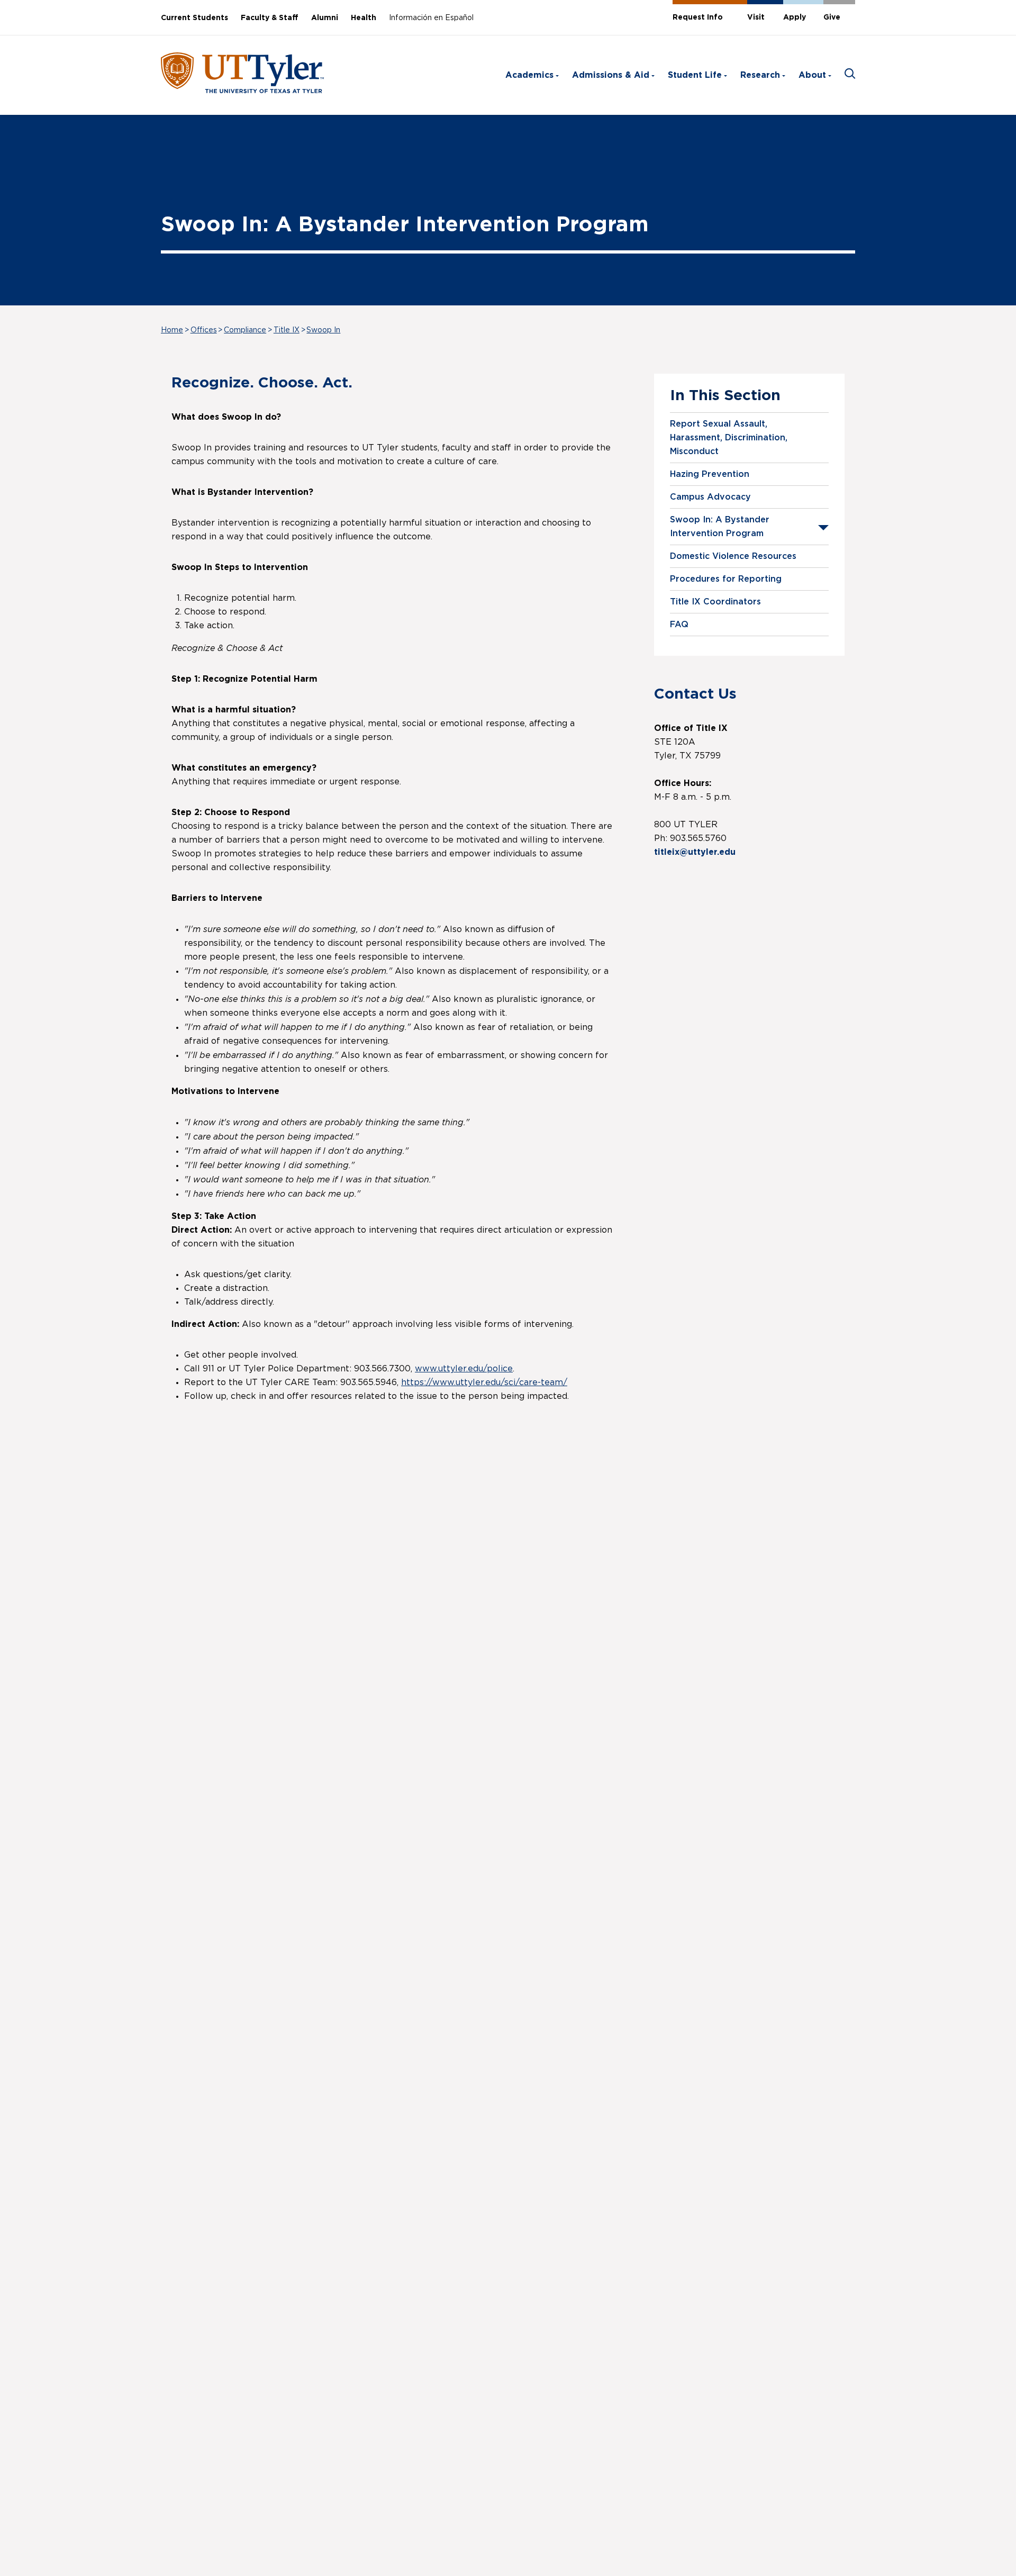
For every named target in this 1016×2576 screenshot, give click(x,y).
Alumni (325, 18)
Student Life (695, 75)
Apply (795, 17)
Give (832, 17)
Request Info (698, 17)
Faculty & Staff (270, 18)
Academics (529, 75)
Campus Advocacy (710, 497)
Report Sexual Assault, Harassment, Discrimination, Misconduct (729, 438)
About (812, 75)
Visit (756, 17)
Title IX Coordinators (715, 602)
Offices (204, 330)
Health (364, 18)
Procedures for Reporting (726, 579)
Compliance (245, 330)
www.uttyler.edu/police (464, 1369)
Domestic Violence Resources (733, 556)
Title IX (287, 330)
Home (172, 330)
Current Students (194, 18)
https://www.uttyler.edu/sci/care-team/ (484, 1382)
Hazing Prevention (710, 474)
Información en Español (431, 18)
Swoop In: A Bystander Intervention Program (720, 527)
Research (760, 75)
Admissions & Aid (611, 75)
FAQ (679, 625)
